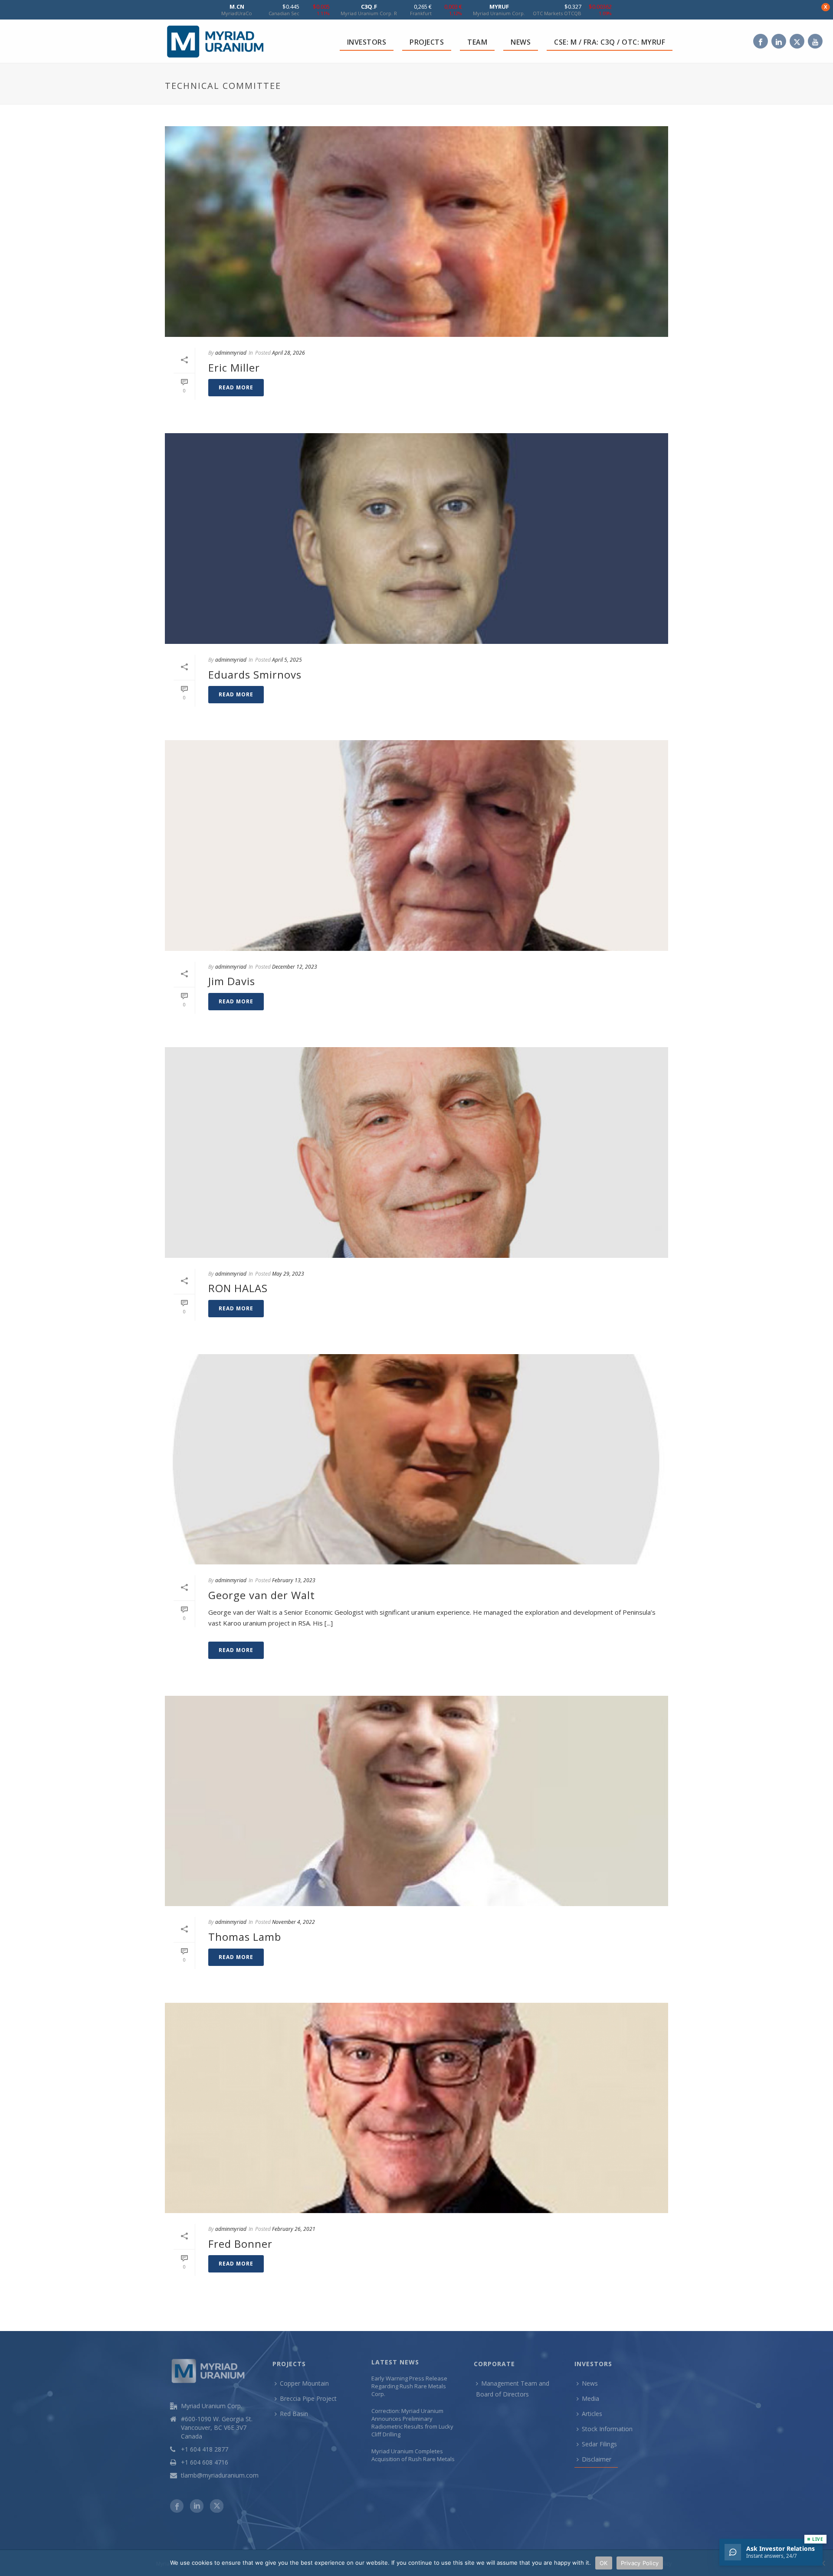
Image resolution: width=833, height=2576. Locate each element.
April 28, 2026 (289, 353)
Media (590, 2398)
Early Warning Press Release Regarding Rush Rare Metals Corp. (409, 2386)
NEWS (521, 42)
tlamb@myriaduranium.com (220, 2475)
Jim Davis (232, 981)
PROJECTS (427, 42)
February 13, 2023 (294, 1580)
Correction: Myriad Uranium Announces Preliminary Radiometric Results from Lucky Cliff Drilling (412, 2423)
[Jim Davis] (416, 846)
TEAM (477, 42)
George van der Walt (262, 1595)
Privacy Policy (640, 2563)
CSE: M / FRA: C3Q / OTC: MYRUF (610, 42)
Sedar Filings (599, 2444)
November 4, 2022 (294, 1922)
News (590, 2383)
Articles (592, 2414)
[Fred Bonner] (416, 2108)
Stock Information (607, 2429)
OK (604, 2563)
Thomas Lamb (245, 1937)
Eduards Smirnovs (255, 674)
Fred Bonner (240, 2244)
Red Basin (294, 2414)
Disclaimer (597, 2459)
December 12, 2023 (295, 967)
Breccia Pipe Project (308, 2398)
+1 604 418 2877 (205, 2449)
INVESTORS (367, 42)
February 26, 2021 (294, 2229)
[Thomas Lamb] (416, 1801)
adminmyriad (231, 353)
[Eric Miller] (416, 232)
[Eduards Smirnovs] (416, 539)
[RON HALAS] (416, 1153)
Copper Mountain (304, 2383)
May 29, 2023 (288, 1274)
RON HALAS (238, 1288)
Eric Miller (234, 367)
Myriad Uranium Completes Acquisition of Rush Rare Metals (413, 2455)
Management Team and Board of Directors (513, 2389)
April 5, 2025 (287, 660)
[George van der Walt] (416, 1459)
